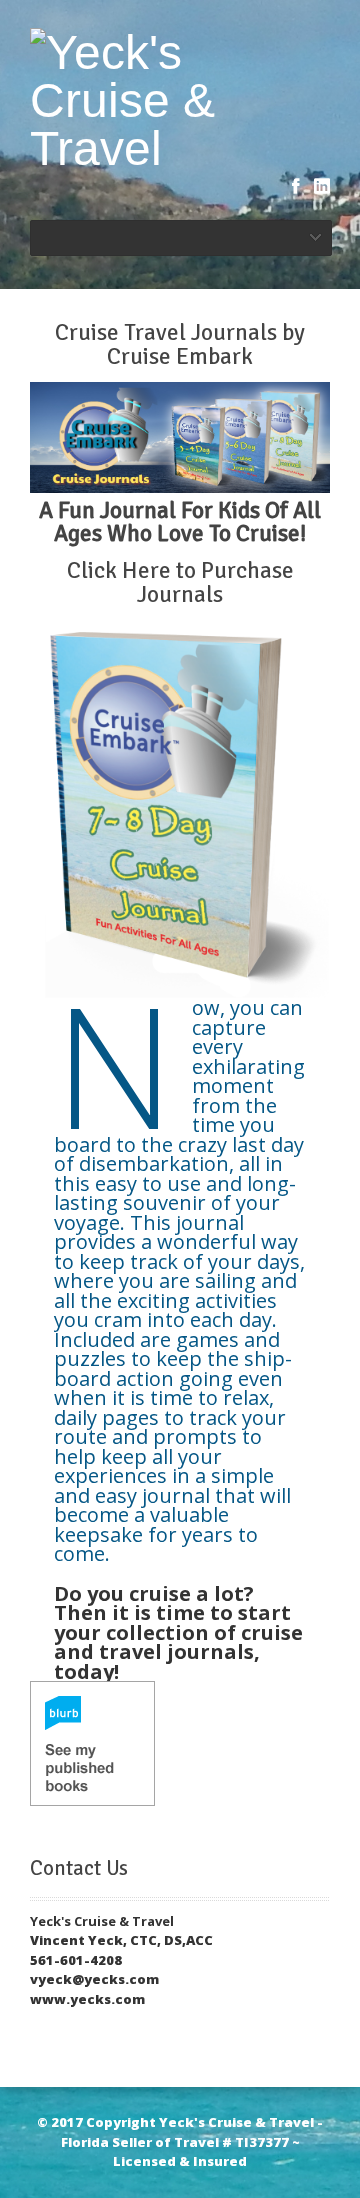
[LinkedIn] (322, 186)
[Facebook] (296, 186)
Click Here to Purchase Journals (180, 582)
